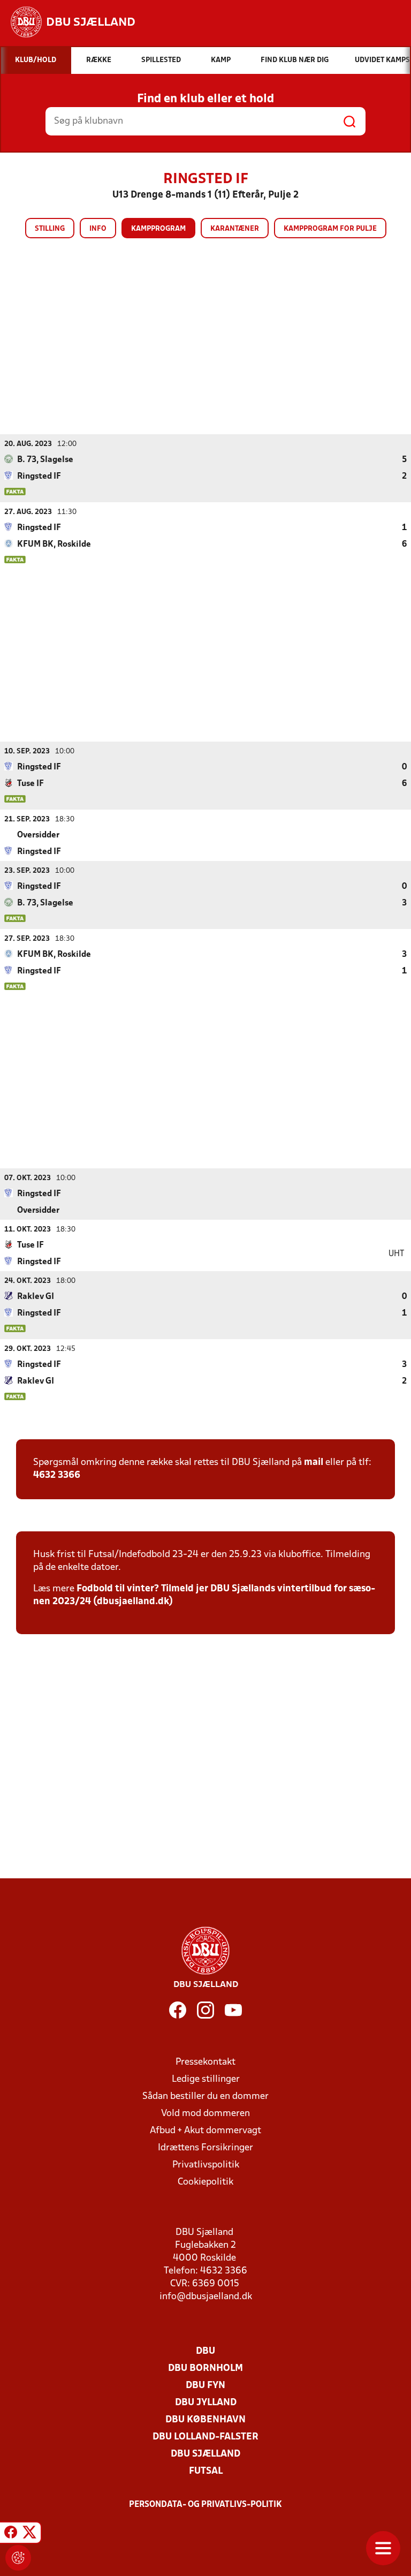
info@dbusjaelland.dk (206, 2297)
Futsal (206, 2471)
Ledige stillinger (206, 2079)
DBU (205, 2351)
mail (314, 1463)
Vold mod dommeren (205, 2114)
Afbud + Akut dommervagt (205, 2131)
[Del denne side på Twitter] (29, 2534)
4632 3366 (57, 1475)
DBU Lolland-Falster (205, 2437)
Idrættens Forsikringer (205, 2148)
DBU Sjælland (205, 2454)
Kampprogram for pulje (330, 229)
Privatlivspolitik (206, 2165)
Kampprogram (158, 229)
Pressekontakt (205, 2062)
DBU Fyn (205, 2386)
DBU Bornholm (205, 2369)
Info (98, 229)
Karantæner (235, 229)
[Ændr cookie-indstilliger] (18, 2558)
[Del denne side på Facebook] (11, 2534)
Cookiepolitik (205, 2182)
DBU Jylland (206, 2403)
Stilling (50, 229)
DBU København (205, 2420)
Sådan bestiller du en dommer (205, 2097)
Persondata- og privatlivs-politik (205, 2505)
